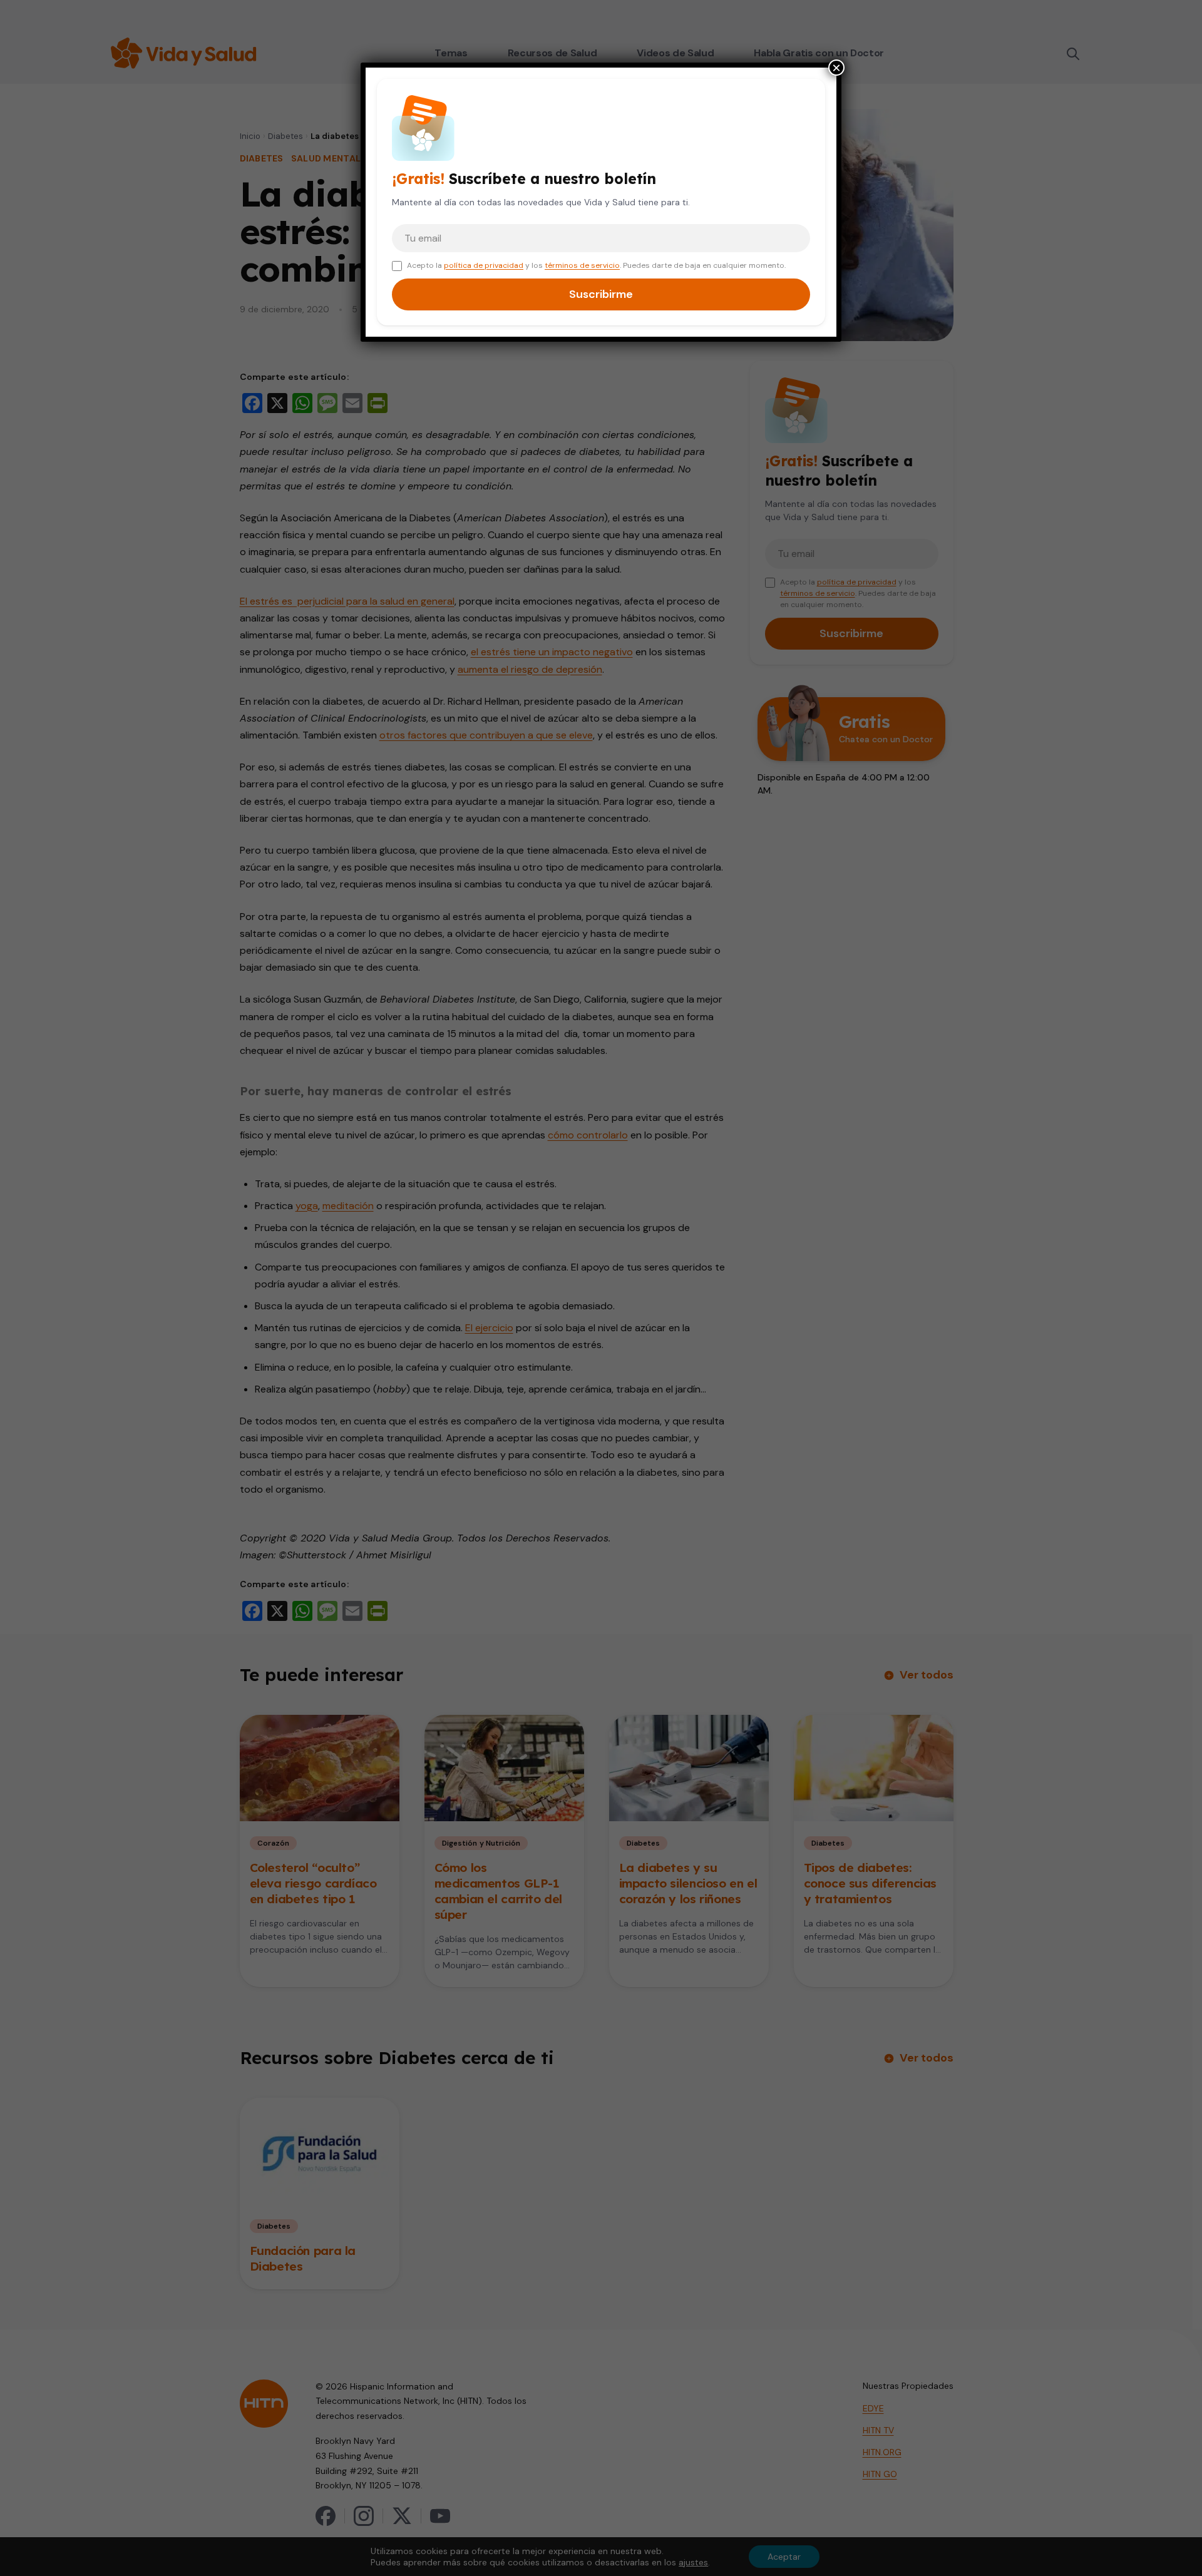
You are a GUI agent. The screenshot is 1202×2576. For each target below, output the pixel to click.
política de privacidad (484, 265)
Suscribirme (601, 294)
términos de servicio (582, 265)
